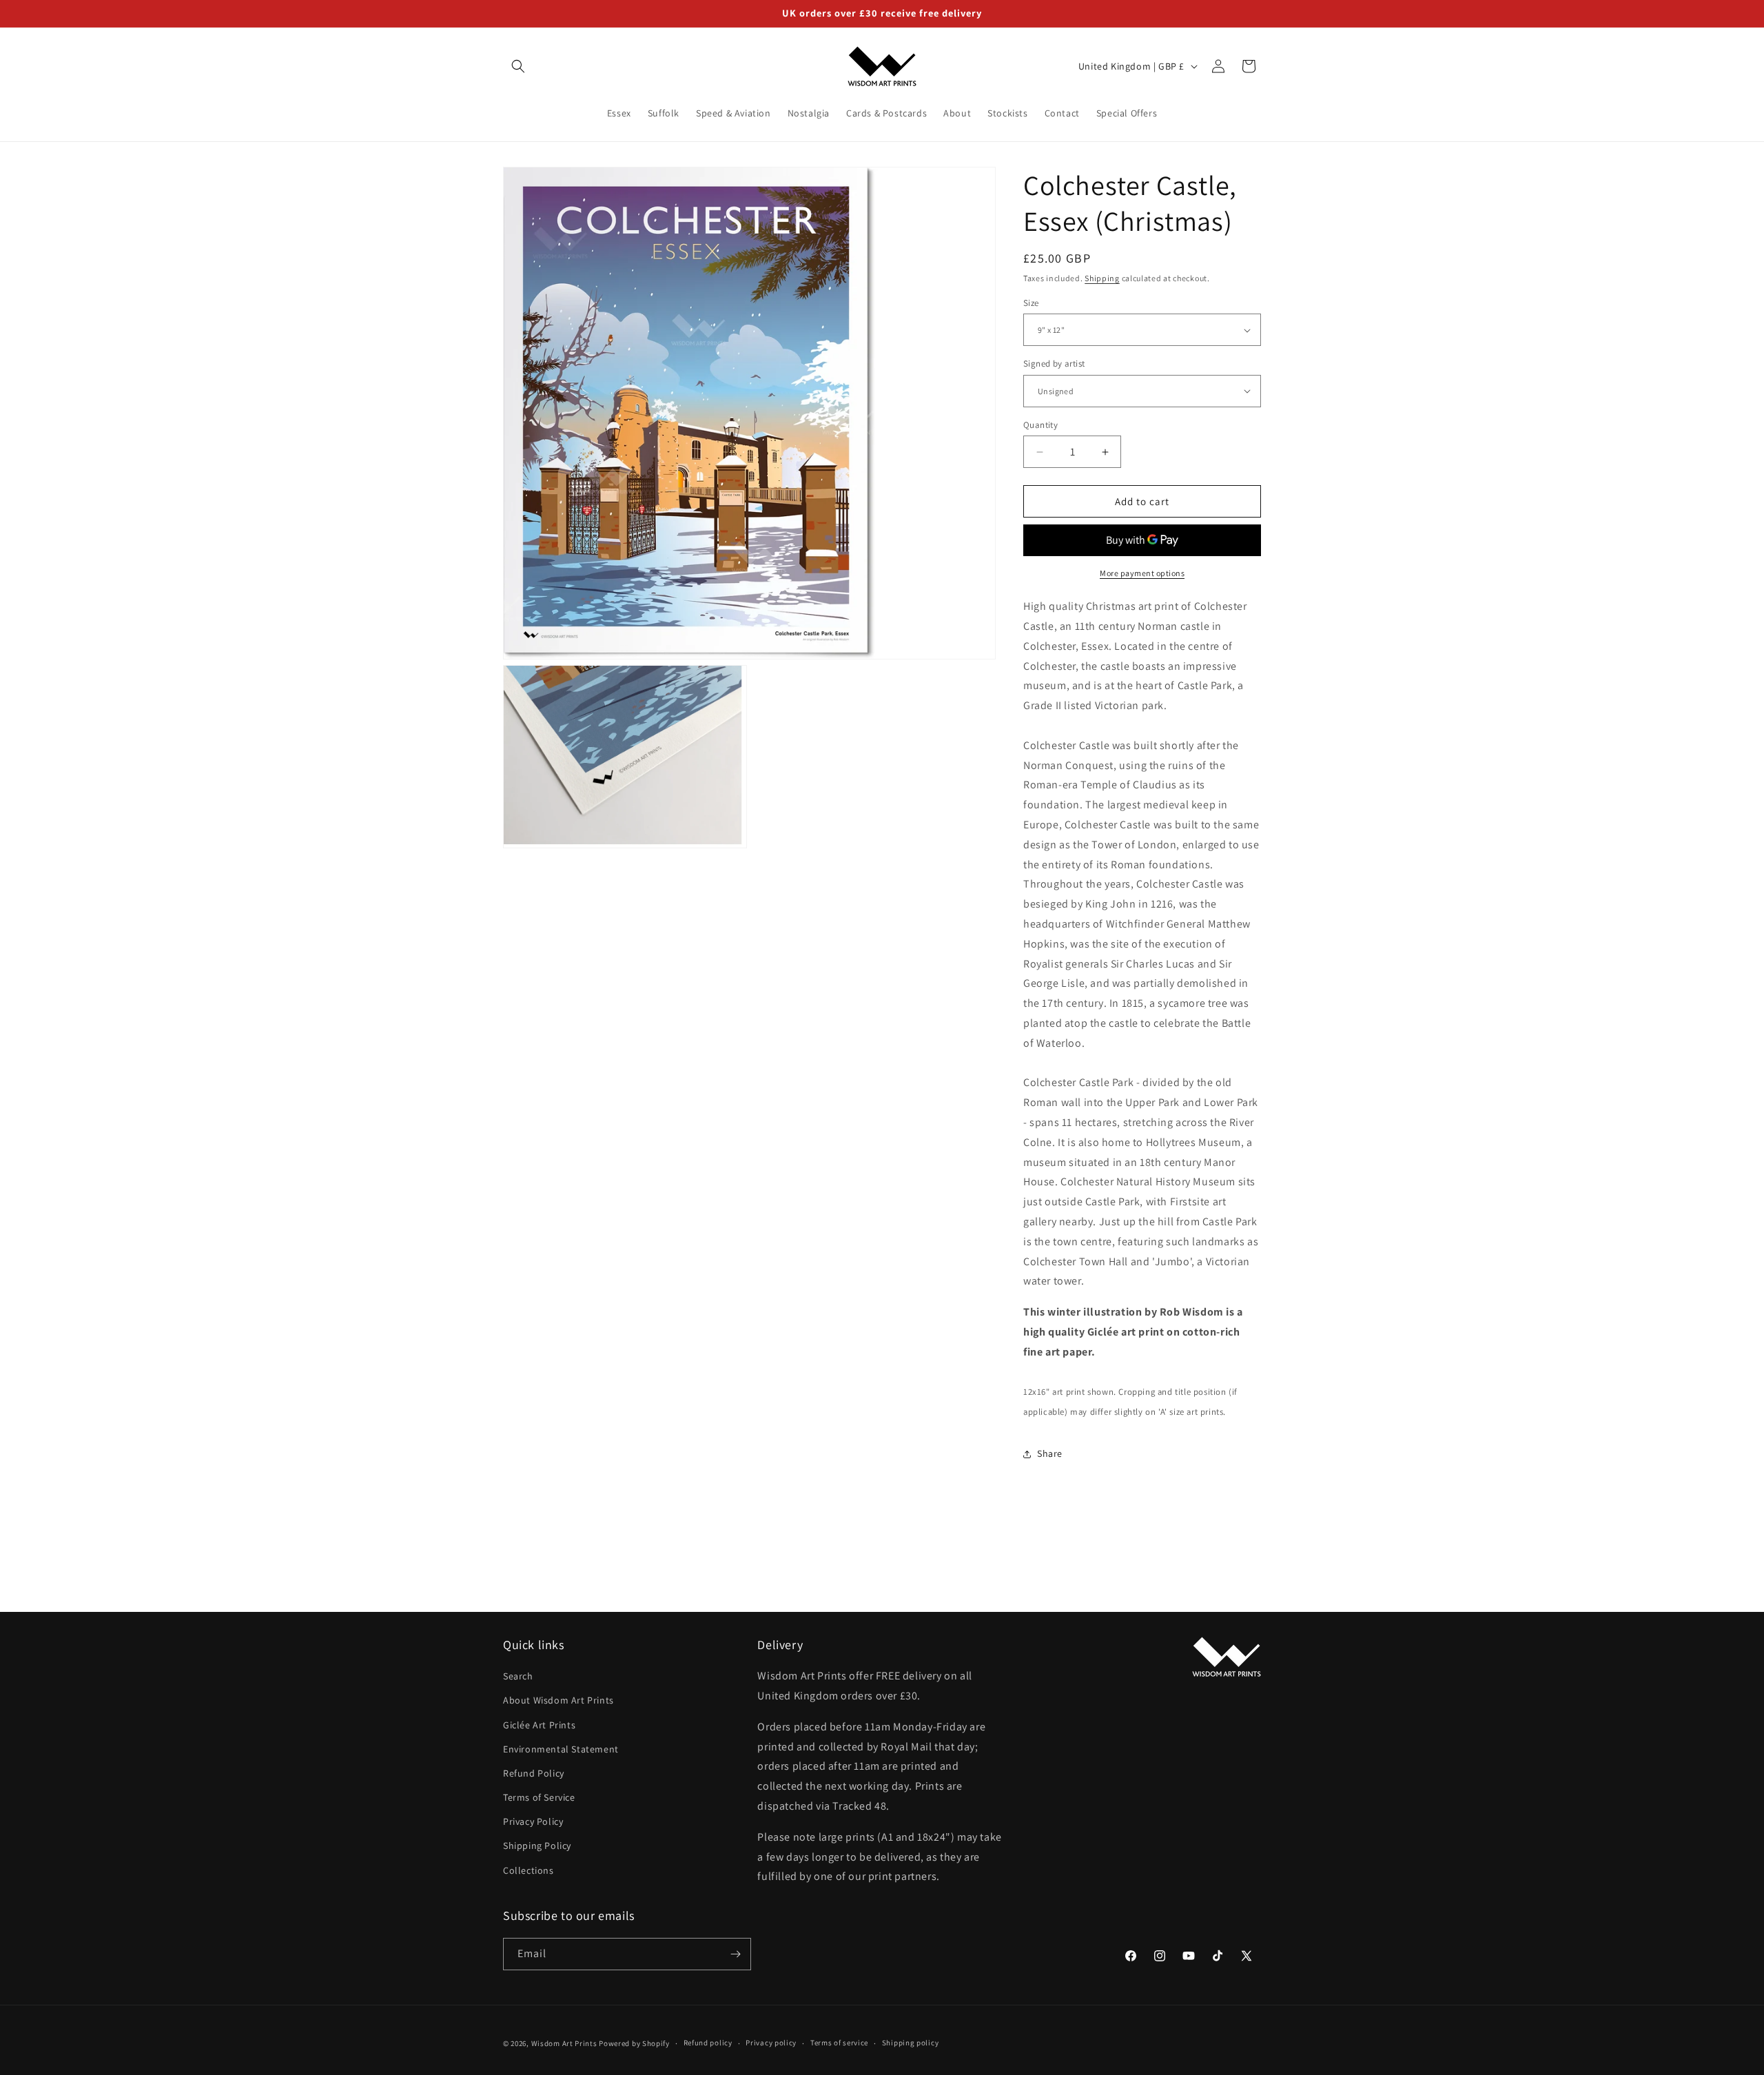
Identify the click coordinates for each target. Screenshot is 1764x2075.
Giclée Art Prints (539, 1725)
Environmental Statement (561, 1749)
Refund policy (708, 2043)
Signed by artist (1054, 364)
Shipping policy (911, 2043)
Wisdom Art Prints (564, 2043)
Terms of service (839, 2043)
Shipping (1102, 278)
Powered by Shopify (634, 2043)
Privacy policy (771, 2043)
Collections (529, 1870)
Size (1031, 303)
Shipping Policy (537, 1846)
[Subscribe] (735, 1954)
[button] (518, 66)
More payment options (1142, 573)
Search (518, 1676)
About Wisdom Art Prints (558, 1701)
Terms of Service (539, 1797)
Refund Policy (534, 1773)
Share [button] (1050, 1453)
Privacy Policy (533, 1821)
